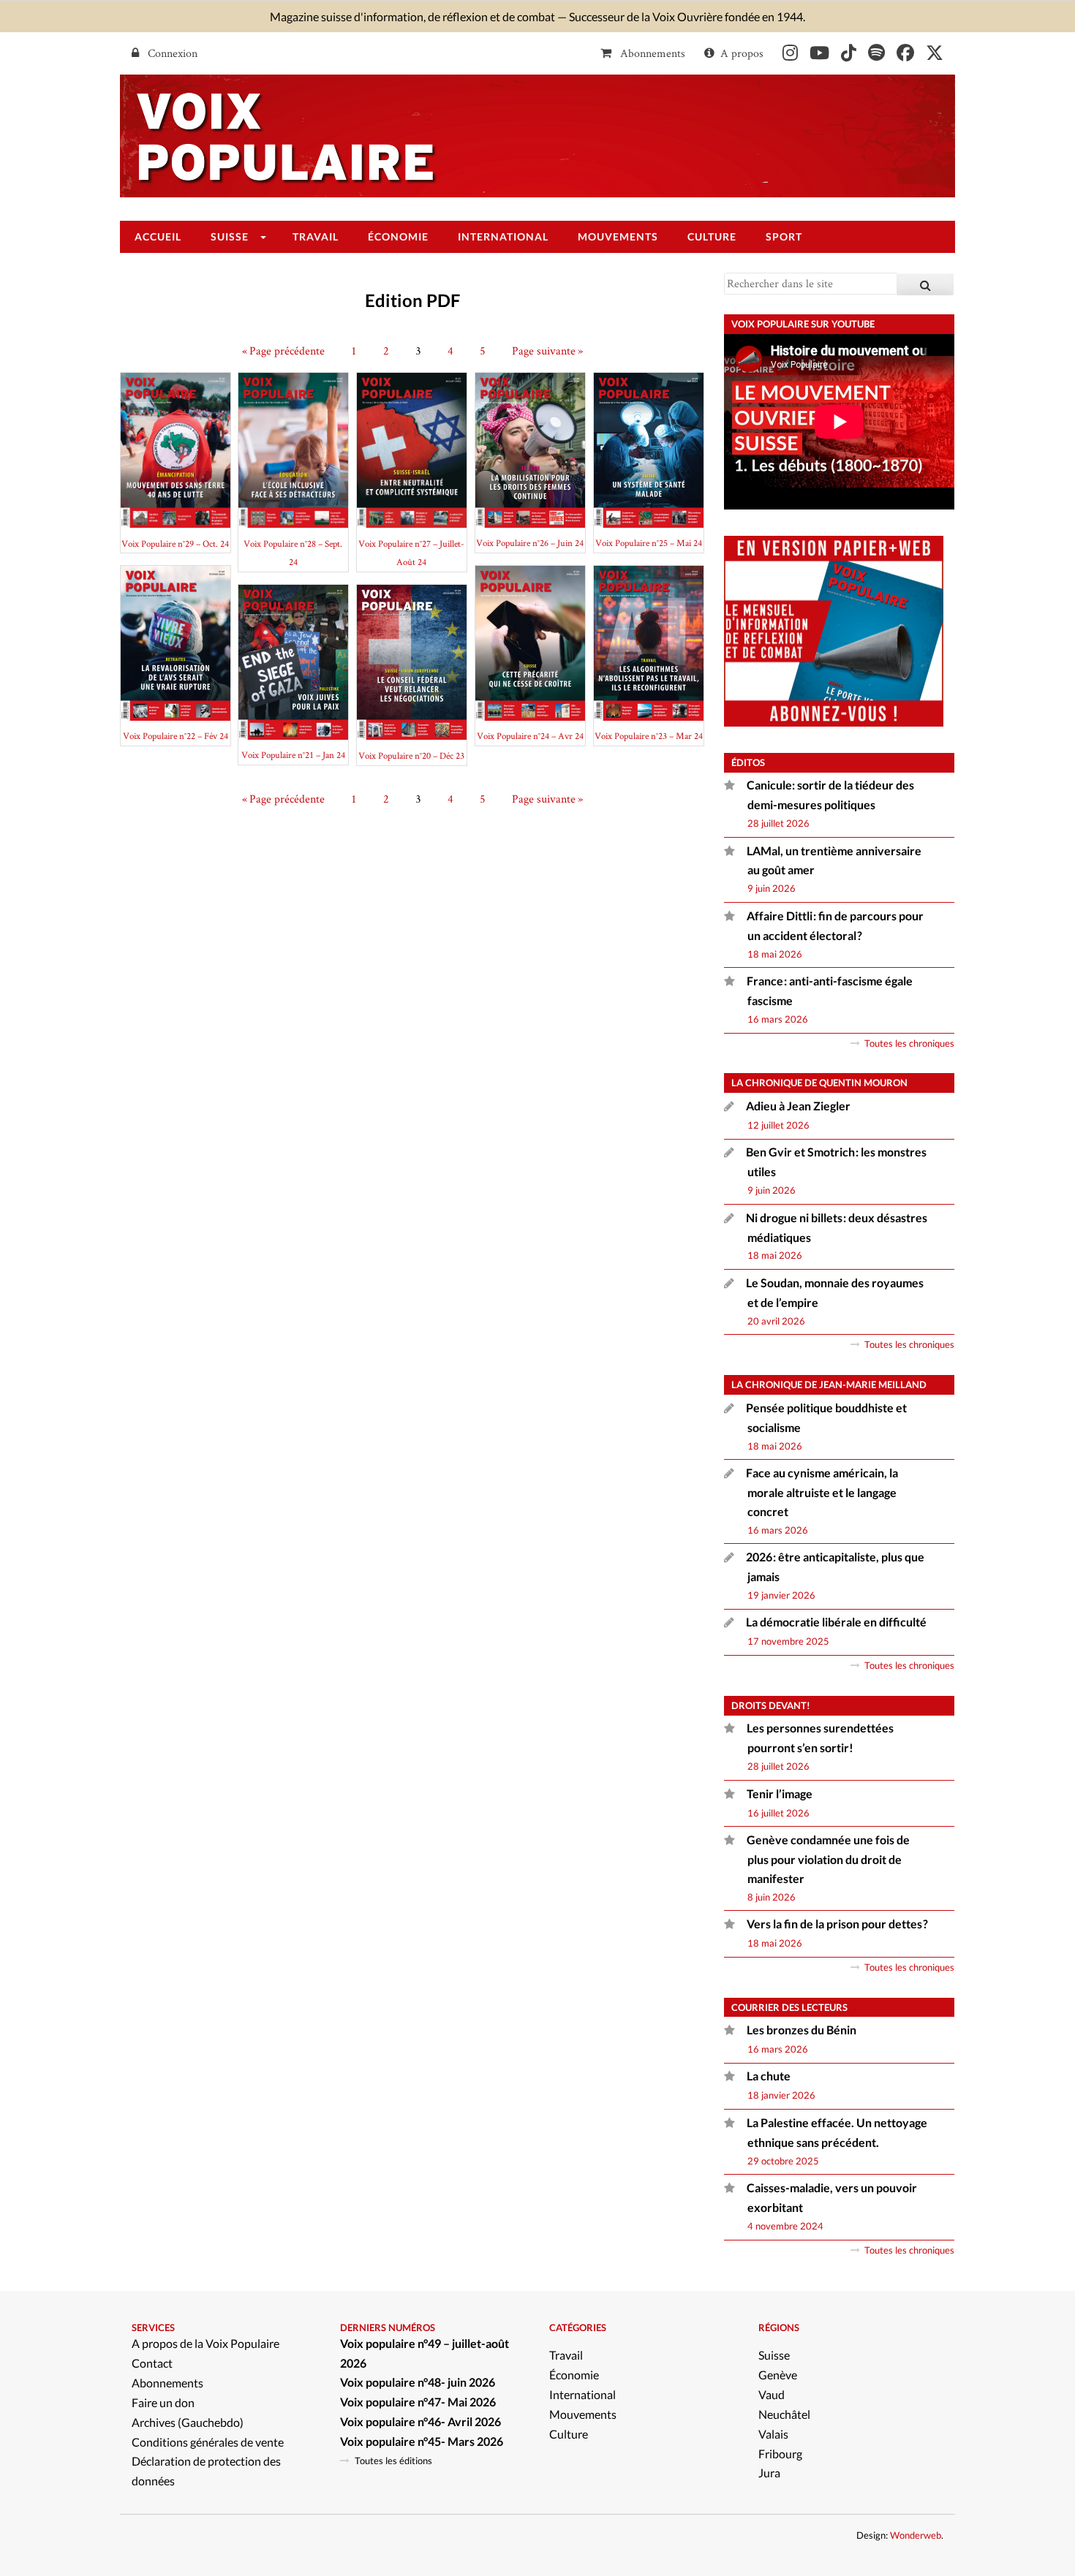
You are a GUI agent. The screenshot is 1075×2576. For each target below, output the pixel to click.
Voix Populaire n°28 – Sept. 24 (293, 553)
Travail (566, 2355)
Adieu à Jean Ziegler (798, 1106)
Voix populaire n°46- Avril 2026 (420, 2421)
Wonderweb (916, 2535)
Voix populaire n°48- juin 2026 (418, 2382)
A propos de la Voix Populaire (205, 2343)
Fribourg (780, 2454)
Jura (769, 2473)
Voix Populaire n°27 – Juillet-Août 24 (411, 553)
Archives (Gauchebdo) (188, 2422)
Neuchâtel (784, 2414)
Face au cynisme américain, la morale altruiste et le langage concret (822, 1492)
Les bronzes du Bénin (801, 2030)
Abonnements (651, 53)
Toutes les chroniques (909, 1043)
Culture (569, 2434)
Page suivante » (547, 351)
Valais (773, 2434)
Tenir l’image (780, 1793)
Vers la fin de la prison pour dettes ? (837, 1924)
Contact (152, 2363)
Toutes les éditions (393, 2461)
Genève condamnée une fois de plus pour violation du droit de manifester (828, 1859)
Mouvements (583, 2414)
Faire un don (163, 2402)
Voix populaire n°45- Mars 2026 (422, 2441)
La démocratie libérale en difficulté (836, 1622)
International (582, 2394)
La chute (770, 2076)
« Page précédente (283, 351)
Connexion (171, 53)
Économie (574, 2375)
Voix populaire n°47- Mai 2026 (418, 2402)
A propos (742, 53)
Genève (778, 2375)
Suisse (774, 2355)
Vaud (772, 2394)
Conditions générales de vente (208, 2442)
